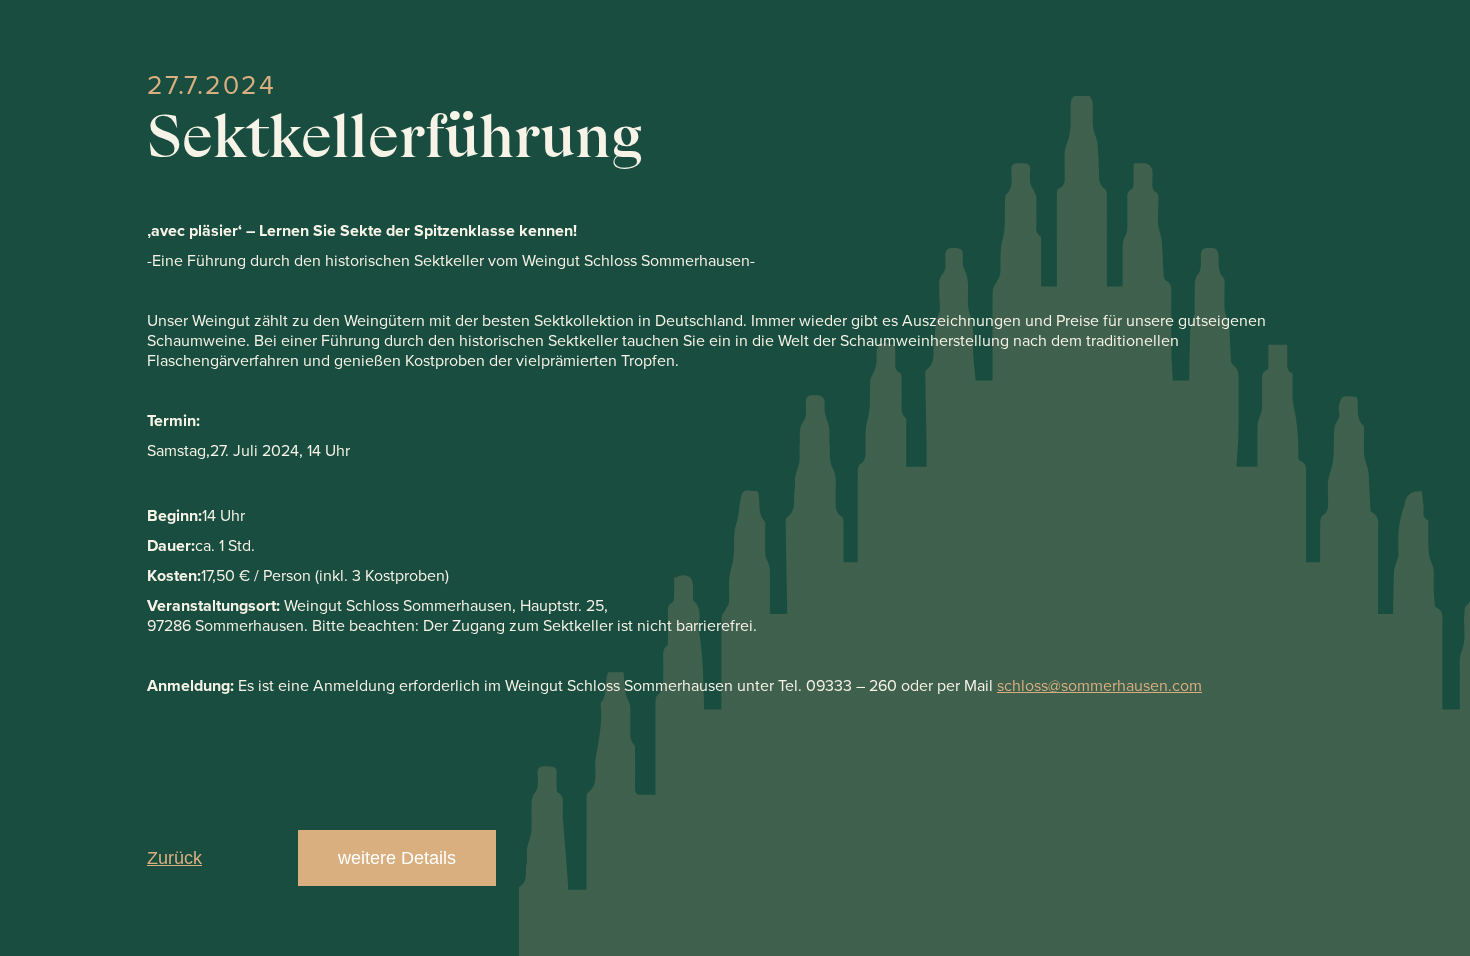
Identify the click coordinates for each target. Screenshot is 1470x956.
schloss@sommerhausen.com (1099, 685)
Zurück (174, 858)
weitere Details (397, 858)
